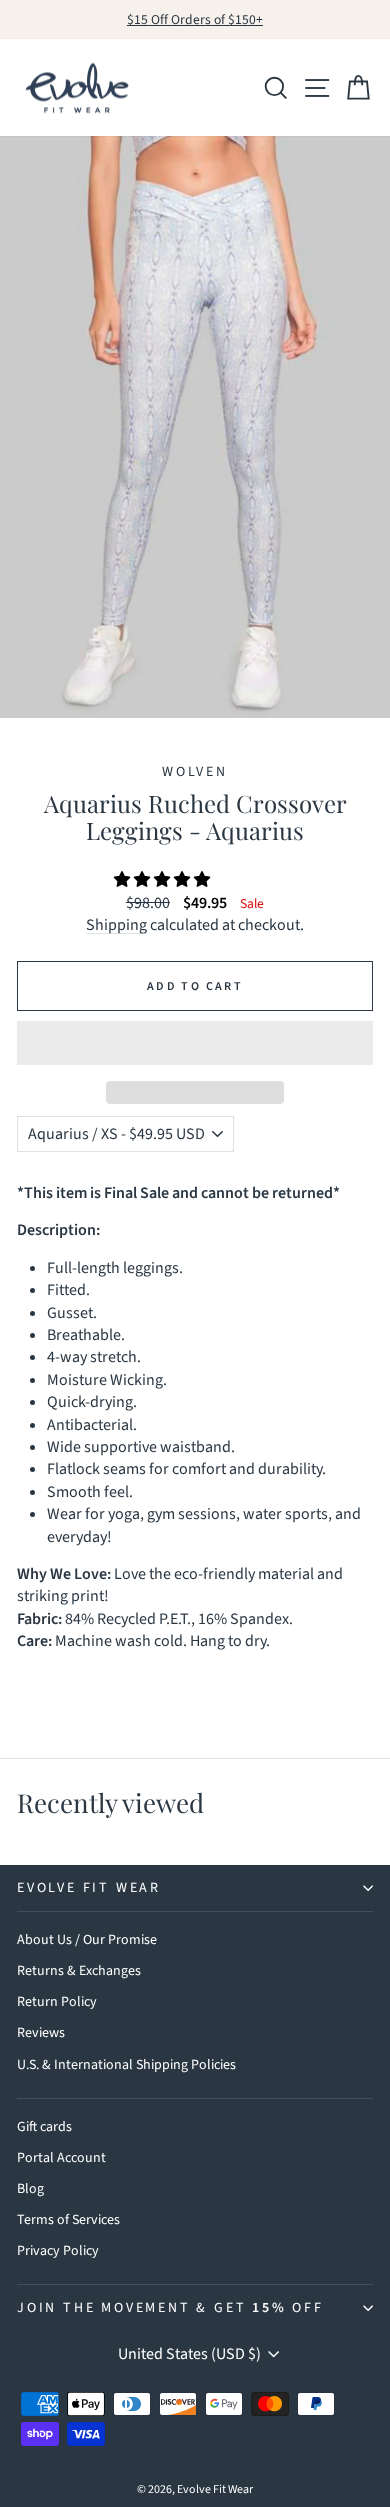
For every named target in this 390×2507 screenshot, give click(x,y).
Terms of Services (68, 2220)
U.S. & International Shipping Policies (126, 2065)
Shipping (116, 925)
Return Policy (57, 2002)
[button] (163, 880)
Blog (30, 2189)
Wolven (195, 772)
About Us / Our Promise (87, 1940)
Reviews (41, 2033)
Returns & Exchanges (79, 1971)
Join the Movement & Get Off (170, 2308)
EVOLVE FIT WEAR (89, 1888)
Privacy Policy (58, 2251)
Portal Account (61, 2158)
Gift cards (44, 2127)
